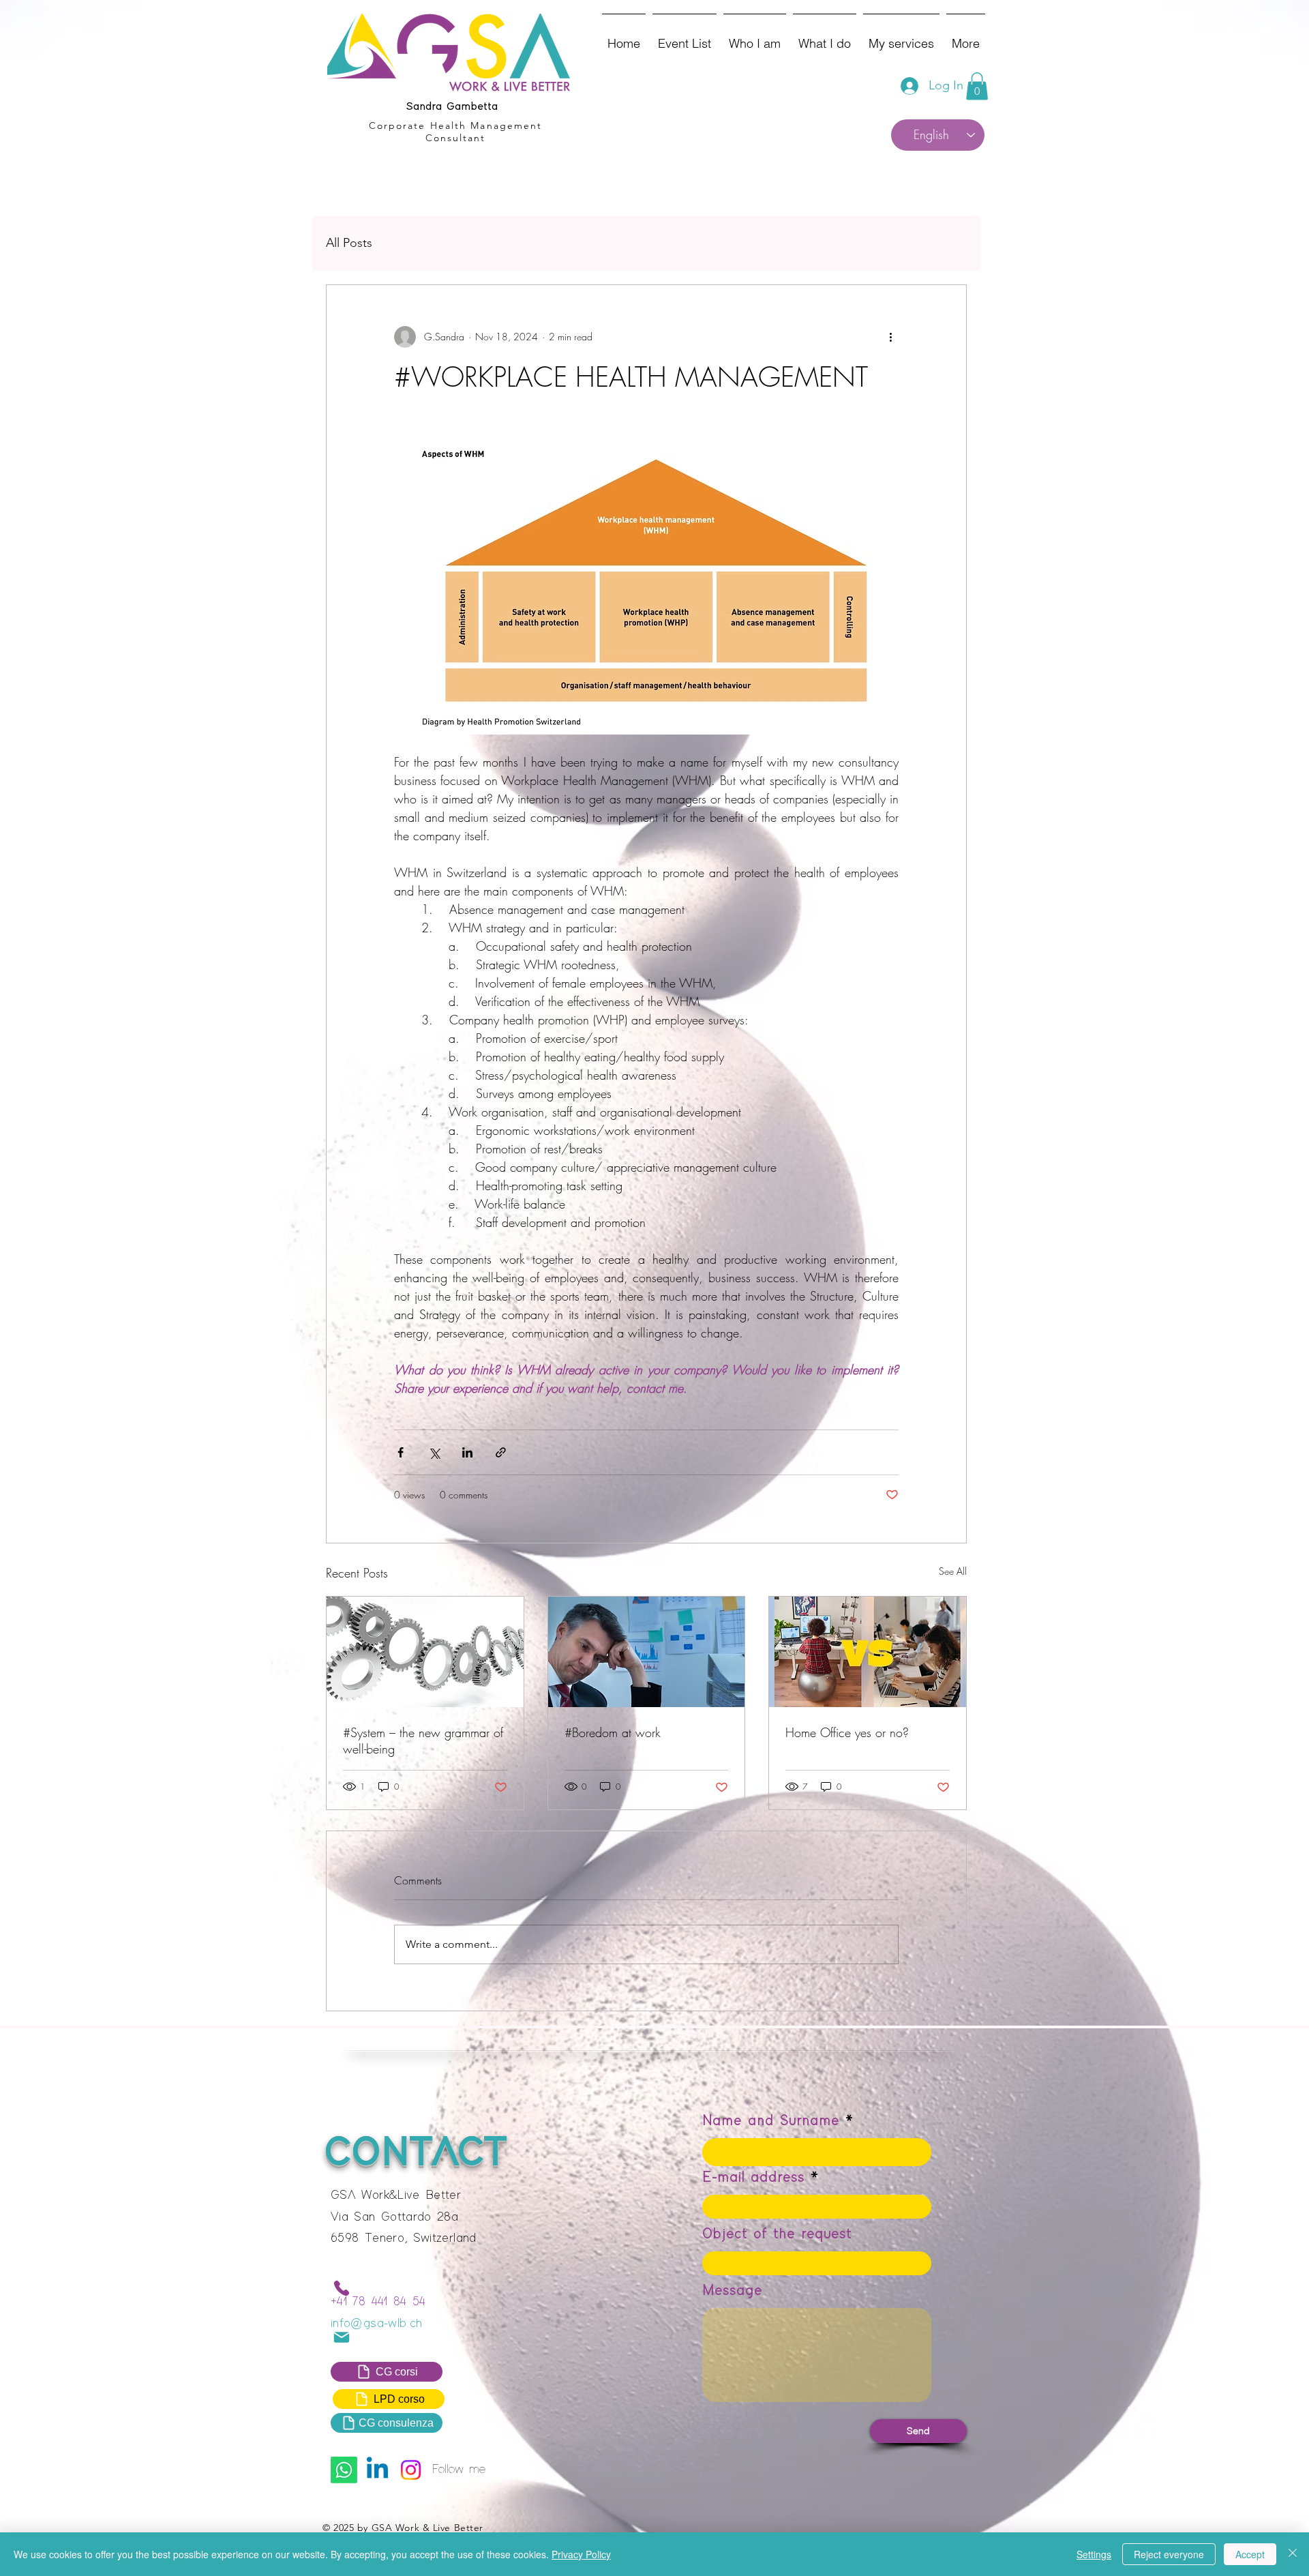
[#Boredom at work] (647, 1652)
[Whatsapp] (344, 2470)
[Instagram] (411, 2470)
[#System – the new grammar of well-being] (425, 1652)
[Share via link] (501, 1452)
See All (953, 1571)
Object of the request (777, 2234)
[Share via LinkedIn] (467, 1452)
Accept (1250, 2554)
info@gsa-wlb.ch (376, 2324)
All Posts (349, 243)
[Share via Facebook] (401, 1452)
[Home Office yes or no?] (868, 1652)
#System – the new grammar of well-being (423, 1741)
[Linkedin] (377, 2470)
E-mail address (753, 2178)
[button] (977, 86)
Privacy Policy (581, 2554)
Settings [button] (1094, 2554)
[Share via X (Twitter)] (434, 1452)
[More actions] (890, 337)
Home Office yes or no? (847, 1732)
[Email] (342, 2337)
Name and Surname (771, 2121)
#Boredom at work (613, 1732)
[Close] (1293, 2554)
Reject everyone (1169, 2554)
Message (732, 2291)
